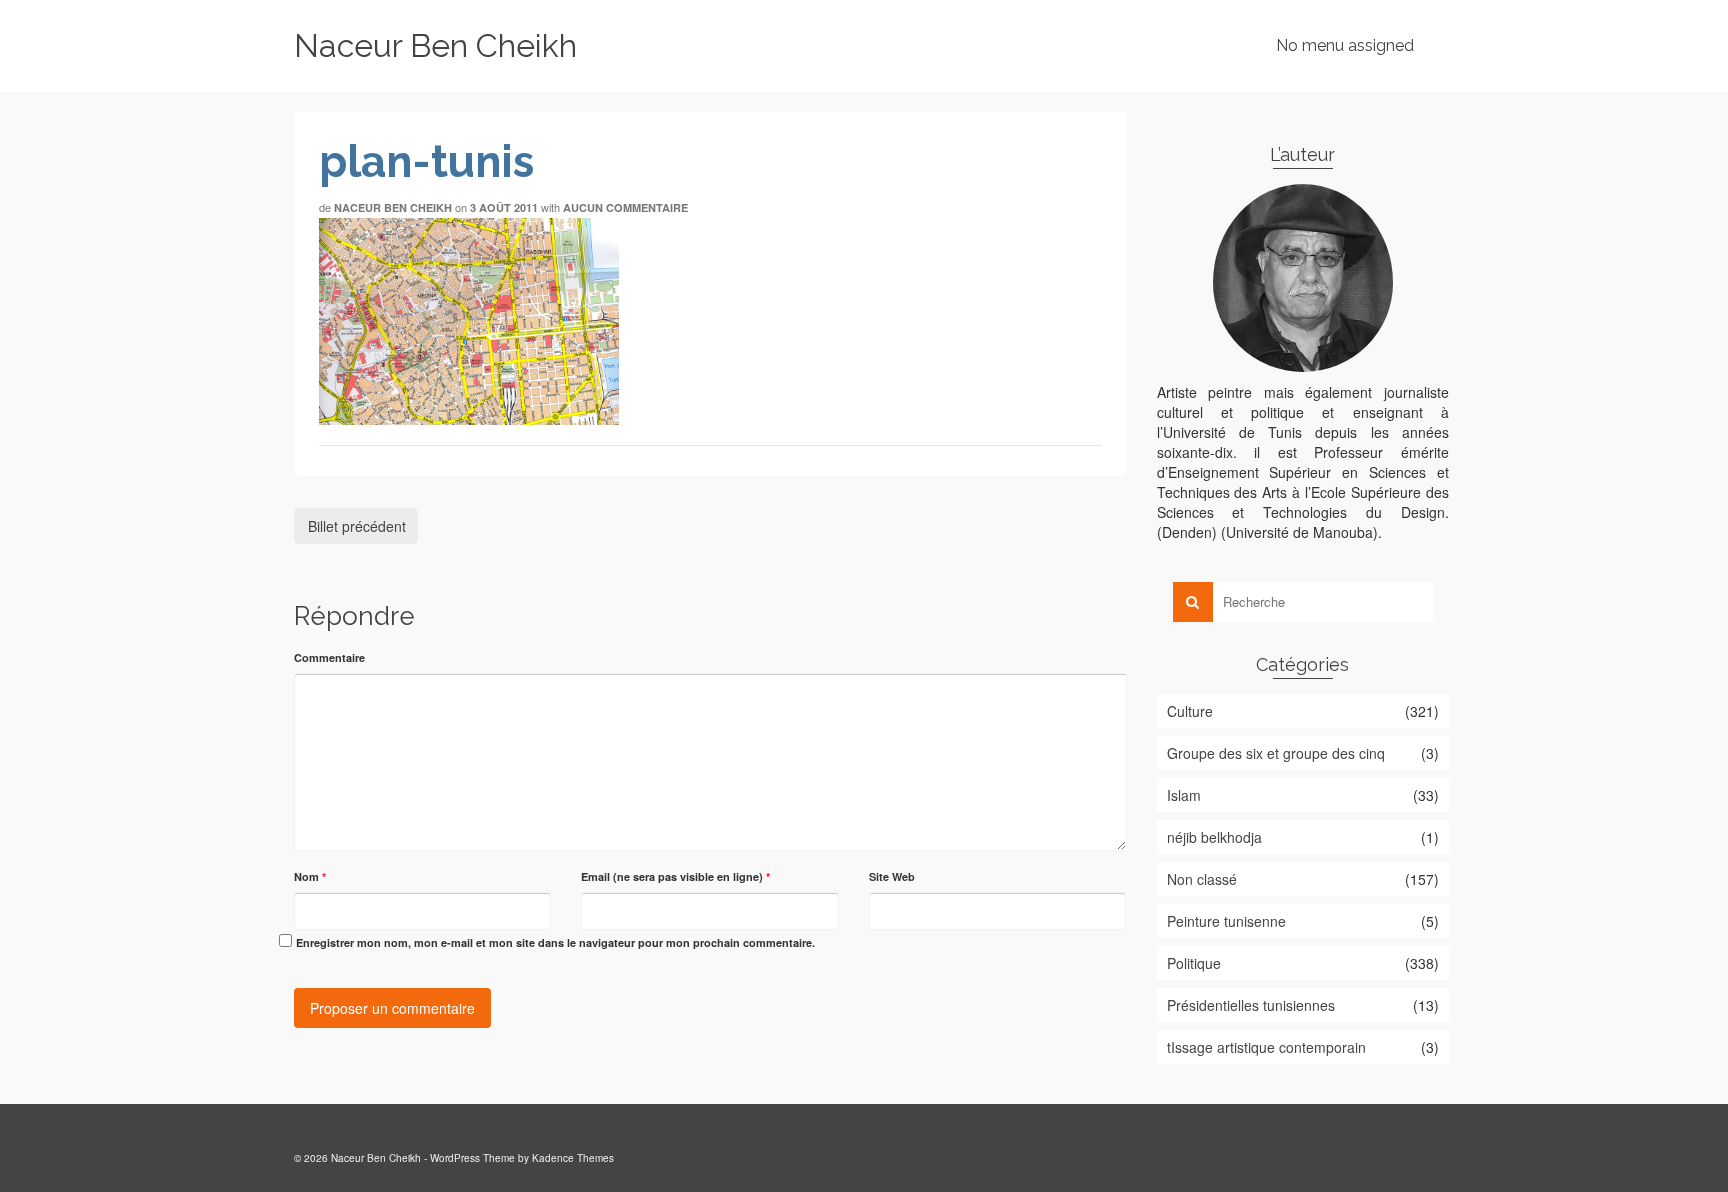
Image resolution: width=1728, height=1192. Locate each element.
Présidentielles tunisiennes (1251, 1005)
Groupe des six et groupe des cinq (1276, 753)
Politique (1194, 963)
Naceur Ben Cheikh (435, 45)
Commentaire (329, 657)
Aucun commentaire (625, 207)
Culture (1190, 711)
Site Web (892, 876)
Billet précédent (357, 526)
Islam (1184, 795)
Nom (310, 876)
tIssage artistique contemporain (1266, 1047)
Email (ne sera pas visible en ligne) (675, 876)
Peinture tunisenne (1226, 921)
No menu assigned (1345, 45)
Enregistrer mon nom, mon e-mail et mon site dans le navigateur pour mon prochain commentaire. (555, 942)
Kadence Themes (573, 1158)
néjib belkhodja (1214, 837)
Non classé (1202, 879)
